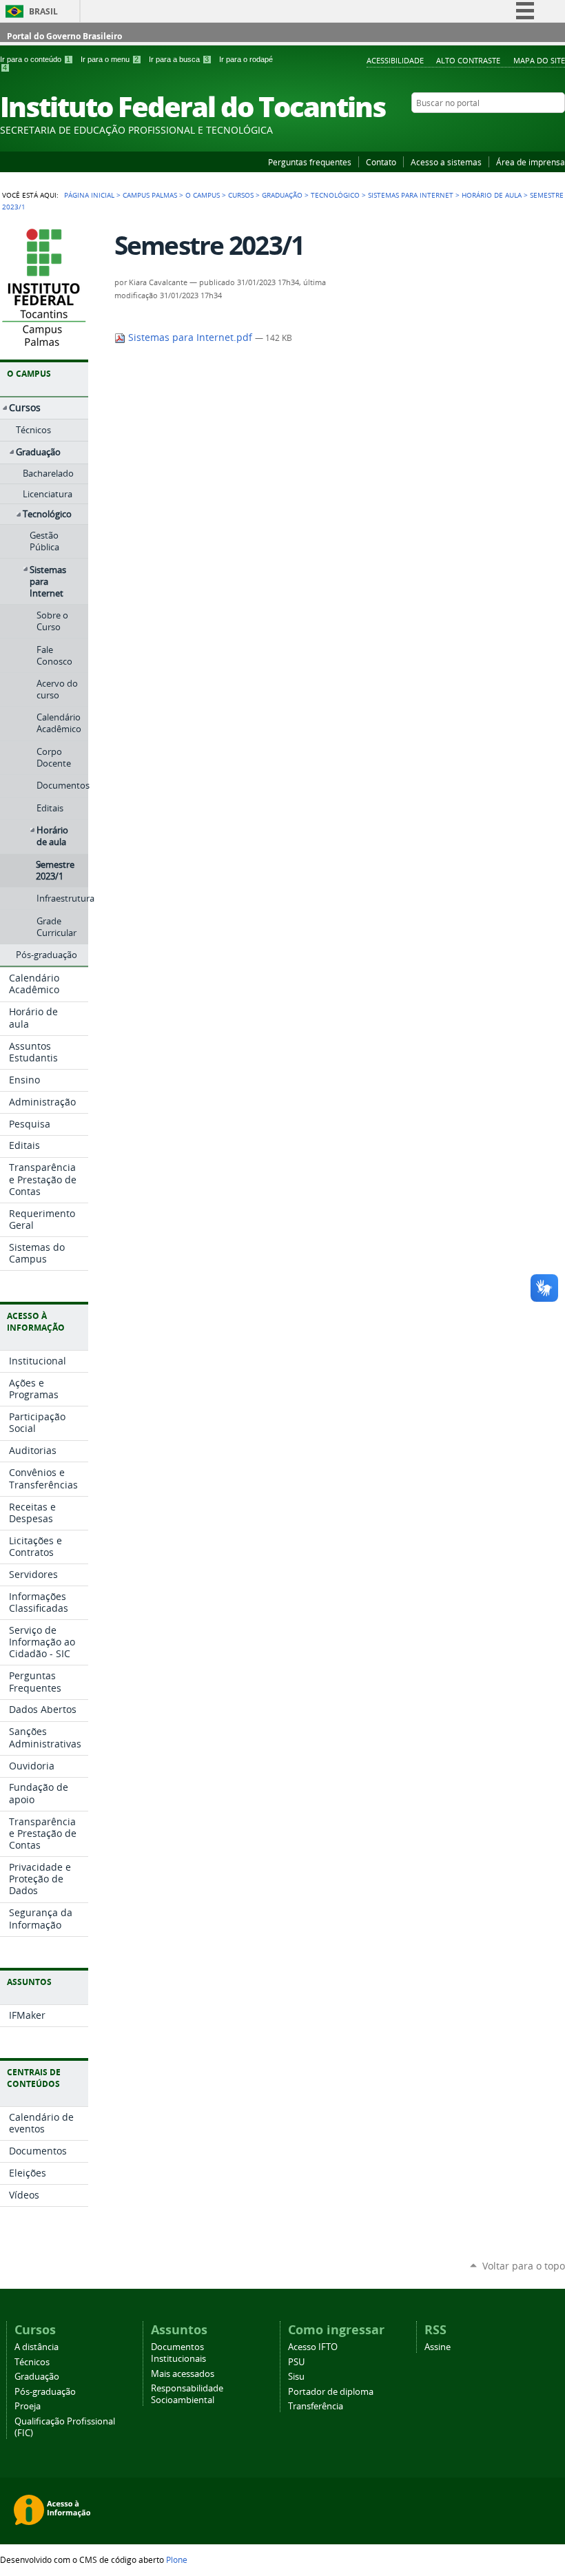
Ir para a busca (179, 59)
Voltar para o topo (524, 2266)
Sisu (296, 2377)
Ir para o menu (110, 59)
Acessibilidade (395, 60)
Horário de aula (492, 195)
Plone (177, 2559)
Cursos (241, 195)
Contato (381, 162)
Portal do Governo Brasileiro (64, 36)
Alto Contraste (468, 60)
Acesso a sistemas (446, 162)
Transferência (316, 2406)
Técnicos (32, 2362)
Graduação (282, 195)
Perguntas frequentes (310, 162)
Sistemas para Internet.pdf (190, 337)
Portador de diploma (331, 2392)
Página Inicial (89, 195)
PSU (296, 2362)
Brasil (43, 11)
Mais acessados (183, 2374)
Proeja (28, 2406)
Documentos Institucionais (178, 2353)
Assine (438, 2347)
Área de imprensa (531, 162)
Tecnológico (335, 195)
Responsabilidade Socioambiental (187, 2394)
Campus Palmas (150, 195)
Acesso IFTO (313, 2347)
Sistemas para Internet (411, 195)
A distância (37, 2347)
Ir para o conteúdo (35, 59)
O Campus (203, 195)
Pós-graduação (45, 2392)
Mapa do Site (539, 60)
